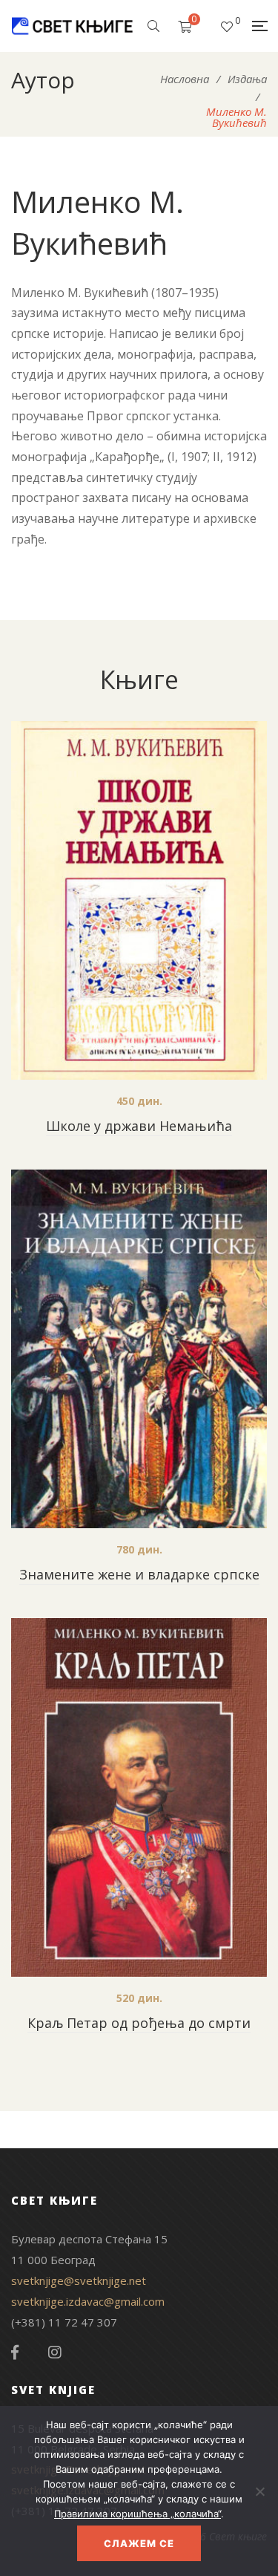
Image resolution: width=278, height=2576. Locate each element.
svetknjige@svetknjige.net (79, 2280)
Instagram (55, 2352)
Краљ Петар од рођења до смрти (139, 2023)
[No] (259, 2491)
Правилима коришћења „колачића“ (138, 2514)
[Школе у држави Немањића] (139, 900)
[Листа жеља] (227, 26)
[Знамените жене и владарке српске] (139, 1349)
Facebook (15, 2352)
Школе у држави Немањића (139, 1126)
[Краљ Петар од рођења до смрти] (139, 1797)
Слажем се (139, 2543)
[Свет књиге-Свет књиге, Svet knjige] (72, 26)
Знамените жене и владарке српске (139, 1574)
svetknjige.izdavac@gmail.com (88, 2301)
